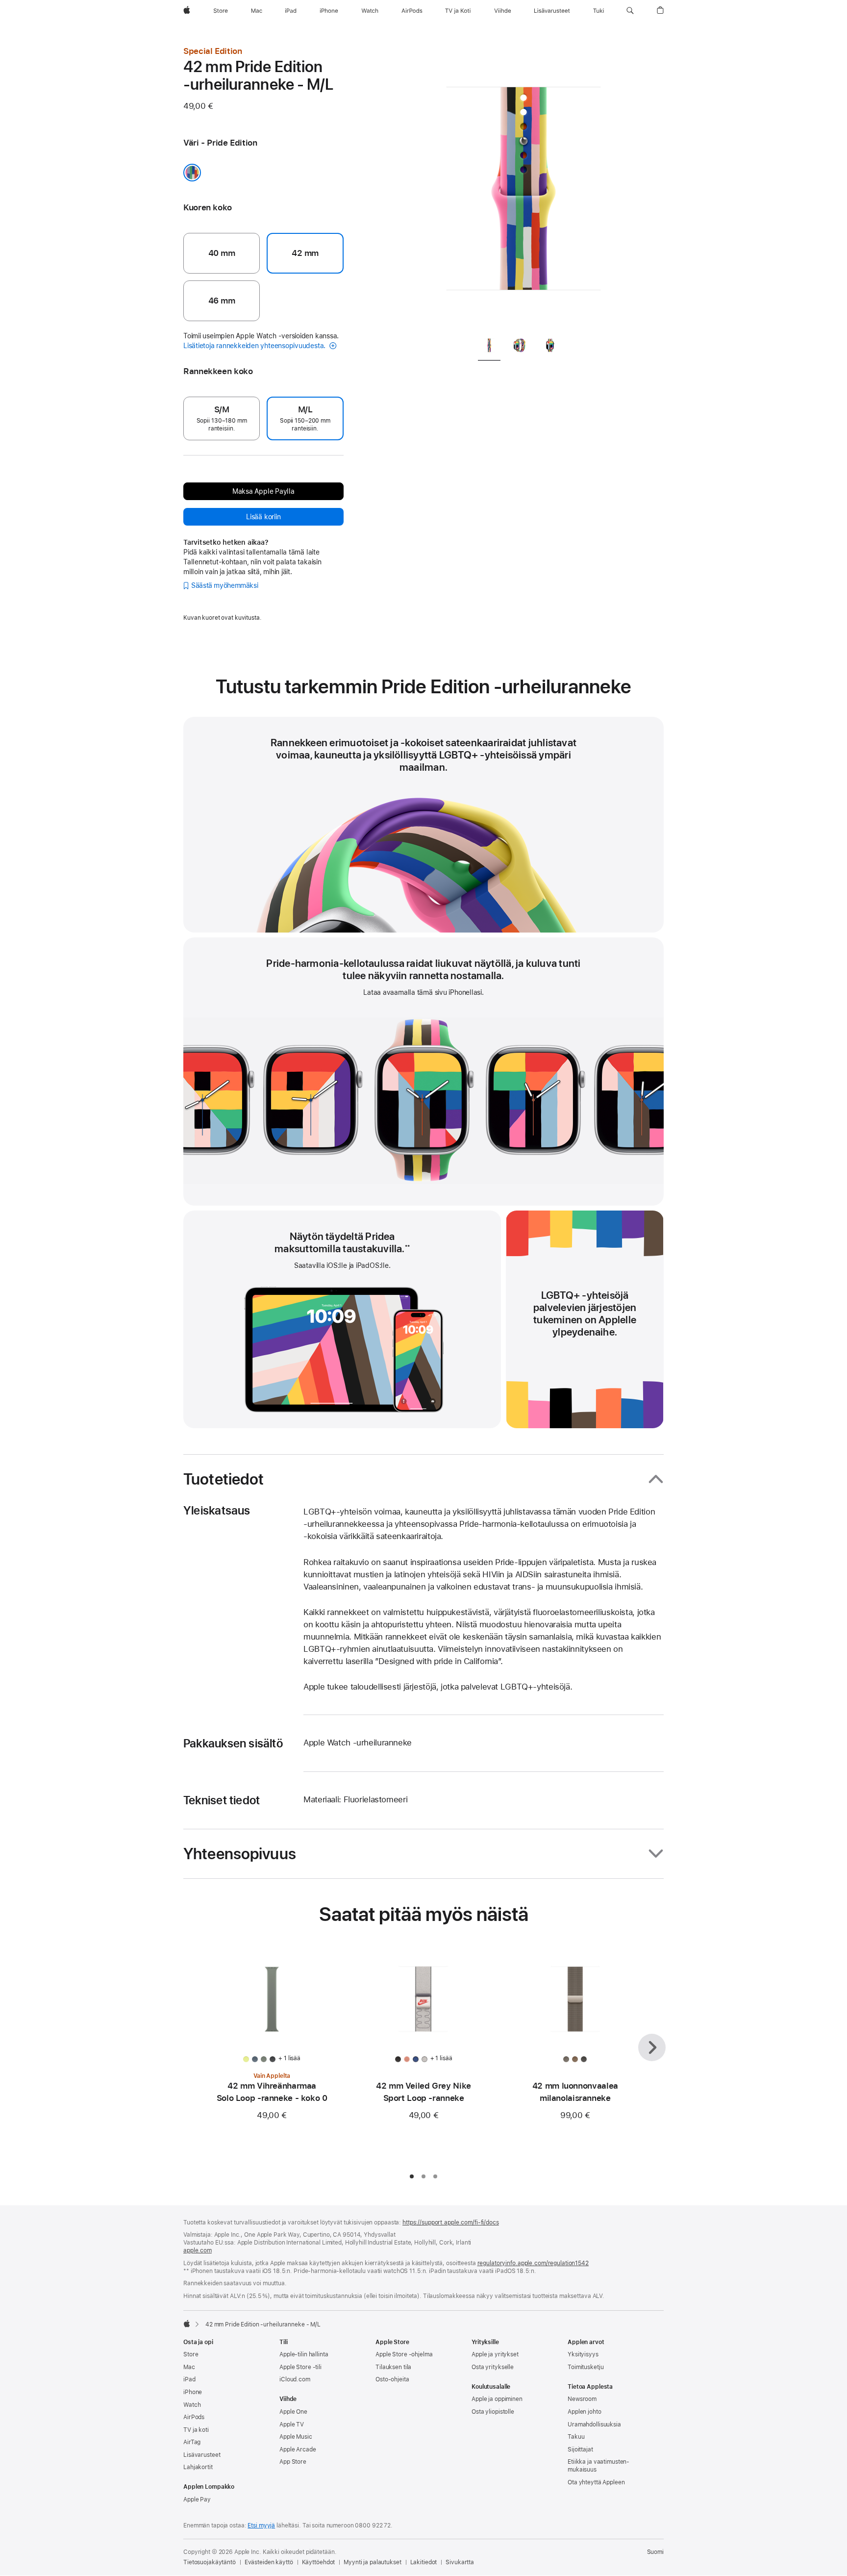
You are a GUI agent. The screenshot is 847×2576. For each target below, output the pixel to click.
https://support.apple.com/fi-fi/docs (451, 2222)
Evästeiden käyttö (269, 2562)
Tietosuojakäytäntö (210, 2562)
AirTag (192, 2442)
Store (191, 2354)
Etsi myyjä (261, 2525)
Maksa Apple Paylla (263, 491)
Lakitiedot (424, 2562)
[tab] (489, 347)
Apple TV (292, 2424)
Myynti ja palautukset (372, 2562)
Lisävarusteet (202, 2455)
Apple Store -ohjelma (404, 2354)
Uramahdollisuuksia (594, 2424)
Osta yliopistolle (493, 2412)
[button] (630, 11)
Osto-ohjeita (392, 2379)
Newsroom (582, 2399)
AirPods (194, 2417)
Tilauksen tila (393, 2367)
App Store (293, 2462)
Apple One (293, 2412)
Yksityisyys (583, 2354)
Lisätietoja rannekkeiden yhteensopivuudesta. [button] (255, 346)
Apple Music (296, 2437)
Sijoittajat (580, 2450)
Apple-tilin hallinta (304, 2354)
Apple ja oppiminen (497, 2399)
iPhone (193, 2392)
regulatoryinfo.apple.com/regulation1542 (533, 2263)
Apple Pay (197, 2500)
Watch (192, 2405)
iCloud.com (295, 2379)
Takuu (576, 2437)
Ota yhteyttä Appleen (596, 2482)
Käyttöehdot (319, 2562)
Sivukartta (460, 2562)
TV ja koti (196, 2430)
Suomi (655, 2552)
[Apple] (187, 2323)
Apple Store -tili (300, 2367)
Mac (189, 2367)
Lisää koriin (263, 517)
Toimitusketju (585, 2367)
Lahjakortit (198, 2467)
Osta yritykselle (493, 2367)
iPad (189, 2379)
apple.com (198, 2250)
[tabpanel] (523, 186)
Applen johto (585, 2412)
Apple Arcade (298, 2450)
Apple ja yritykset (495, 2354)
